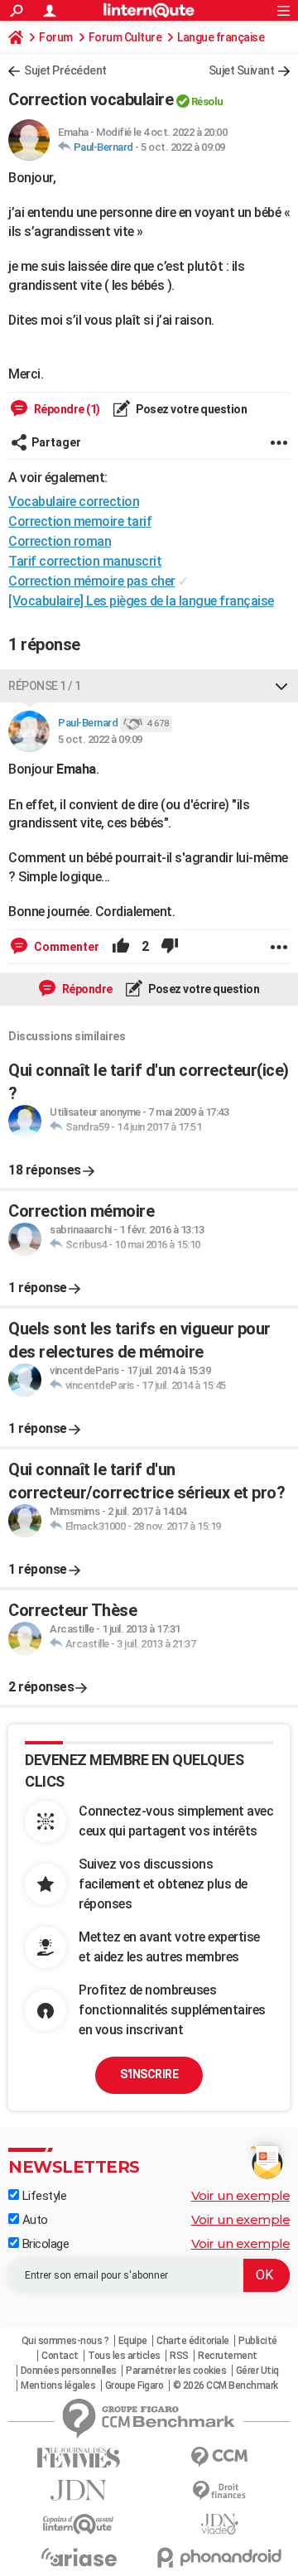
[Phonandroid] (219, 2557)
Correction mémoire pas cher (92, 581)
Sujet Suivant (242, 70)
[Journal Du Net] (79, 2490)
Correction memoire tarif (80, 521)
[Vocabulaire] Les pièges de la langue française (141, 601)
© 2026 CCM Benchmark (226, 2385)
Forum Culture (125, 37)
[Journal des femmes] (79, 2458)
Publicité (258, 2341)
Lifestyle (43, 2196)
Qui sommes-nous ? (65, 2341)
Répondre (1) (66, 409)
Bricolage (44, 2244)
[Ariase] (79, 2557)
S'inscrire (149, 2074)
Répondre (86, 989)
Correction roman (60, 541)
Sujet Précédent (65, 70)
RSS (179, 2356)
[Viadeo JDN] (219, 2524)
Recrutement (228, 2356)
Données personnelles (69, 2371)
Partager (56, 442)
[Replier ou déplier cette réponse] (281, 686)
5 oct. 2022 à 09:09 (183, 147)
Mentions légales (58, 2385)
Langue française (221, 37)
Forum (56, 37)
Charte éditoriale (193, 2341)
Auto (34, 2220)
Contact (60, 2356)
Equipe (133, 2341)
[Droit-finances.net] (219, 2491)
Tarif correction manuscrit (85, 561)
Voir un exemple (241, 2195)
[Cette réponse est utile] (121, 947)
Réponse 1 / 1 (45, 686)
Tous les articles (124, 2356)
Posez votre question (191, 409)
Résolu (207, 101)
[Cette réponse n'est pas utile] (170, 947)
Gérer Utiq (257, 2371)
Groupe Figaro (135, 2385)
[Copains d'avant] (79, 2524)
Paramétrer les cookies (176, 2371)
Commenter (65, 947)
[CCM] (219, 2457)
